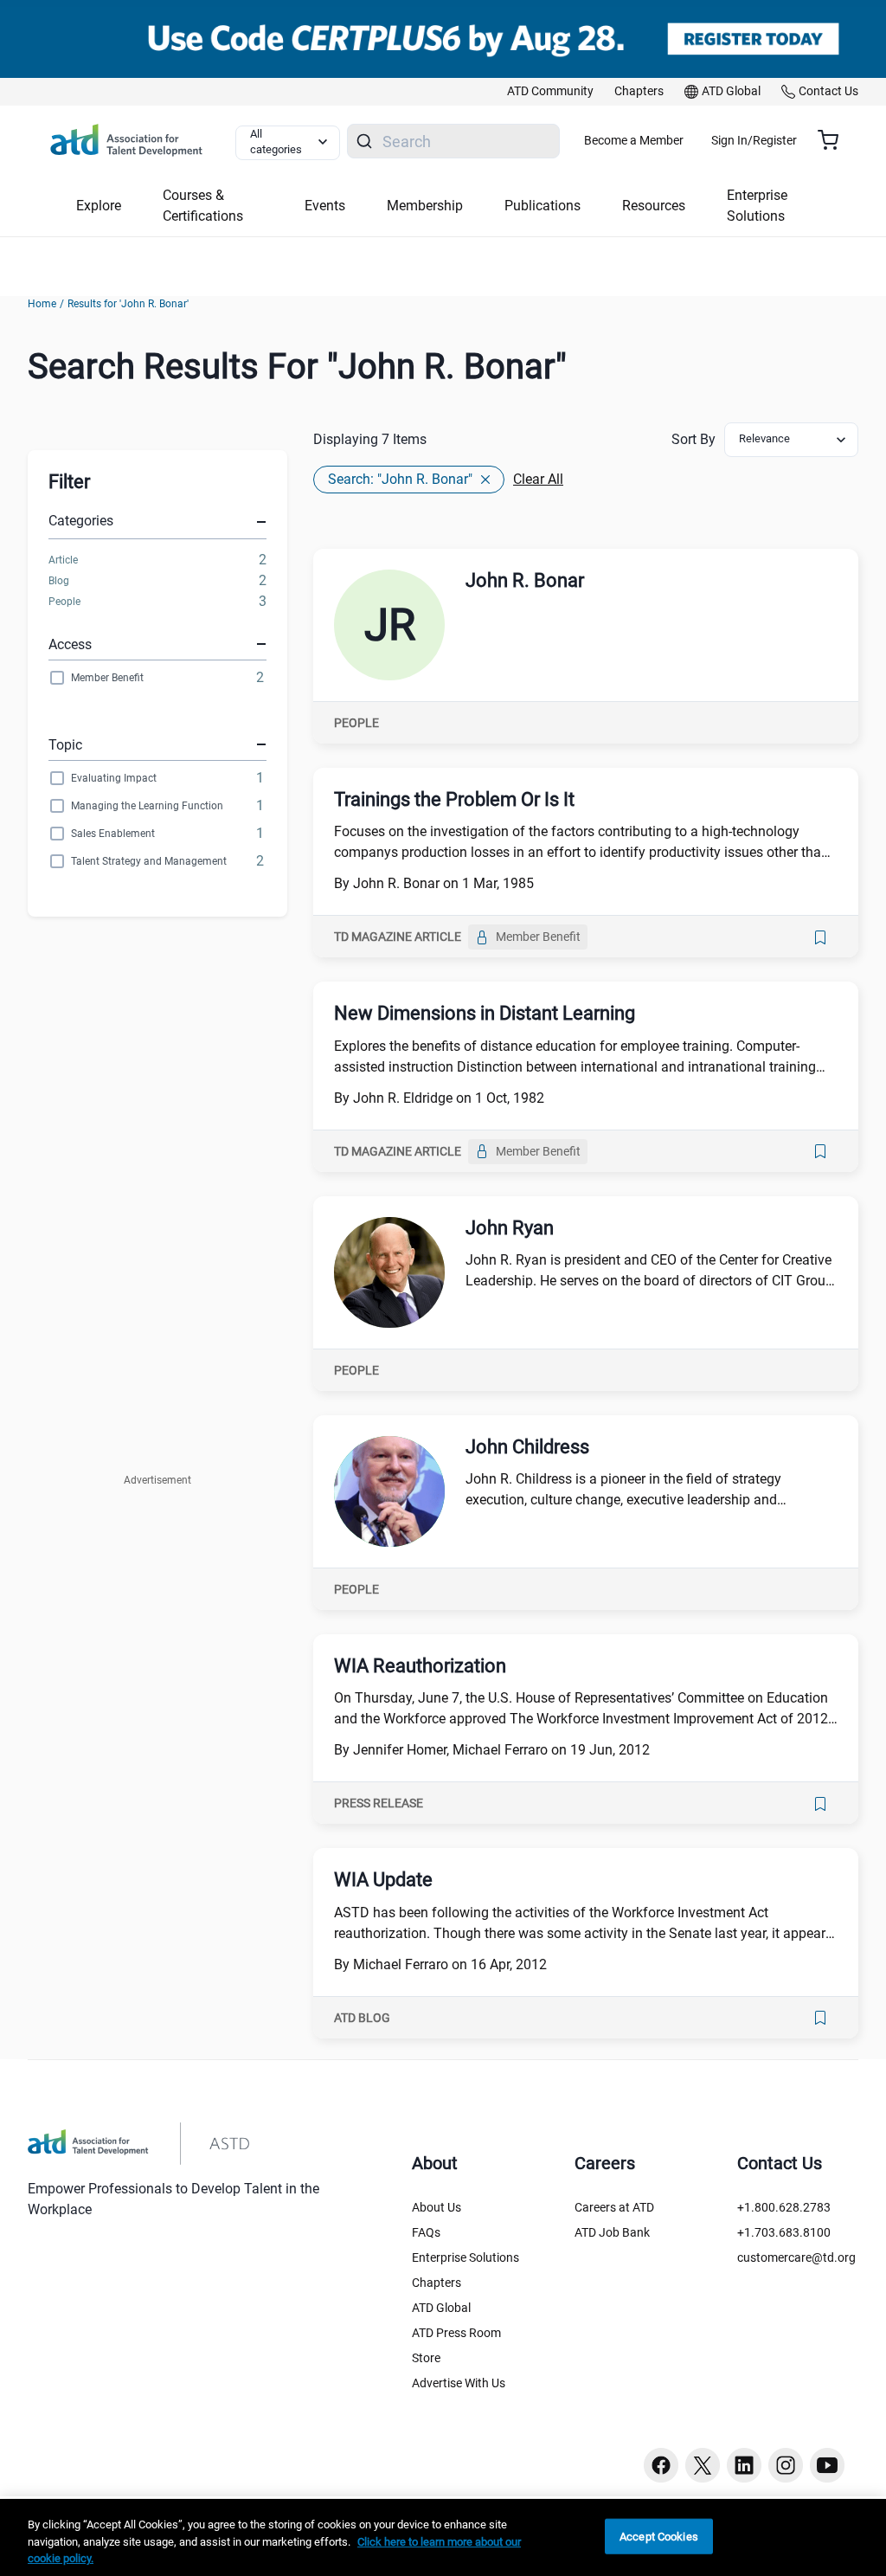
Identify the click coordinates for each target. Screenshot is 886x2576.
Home (42, 304)
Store (426, 2358)
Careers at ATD (614, 2207)
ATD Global (441, 2308)
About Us (437, 2207)
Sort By (693, 439)
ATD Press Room (456, 2333)
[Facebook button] (661, 2465)
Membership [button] (425, 206)
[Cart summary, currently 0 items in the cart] (835, 140)
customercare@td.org (796, 2257)
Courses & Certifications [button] (203, 206)
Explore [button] (99, 206)
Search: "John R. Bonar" (400, 479)
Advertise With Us (459, 2383)
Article (63, 560)
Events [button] (325, 206)
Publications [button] (543, 206)
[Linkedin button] (744, 2465)
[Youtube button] (827, 2465)
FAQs (426, 2232)
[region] (443, 2537)
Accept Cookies (659, 2536)
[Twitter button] (703, 2465)
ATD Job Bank (612, 2232)
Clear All (538, 479)
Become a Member (634, 140)
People (64, 602)
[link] (550, 92)
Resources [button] (654, 206)
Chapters (437, 2283)
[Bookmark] (820, 937)
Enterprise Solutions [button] (757, 206)
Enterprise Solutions (465, 2257)
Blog (59, 581)
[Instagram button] (786, 2465)
